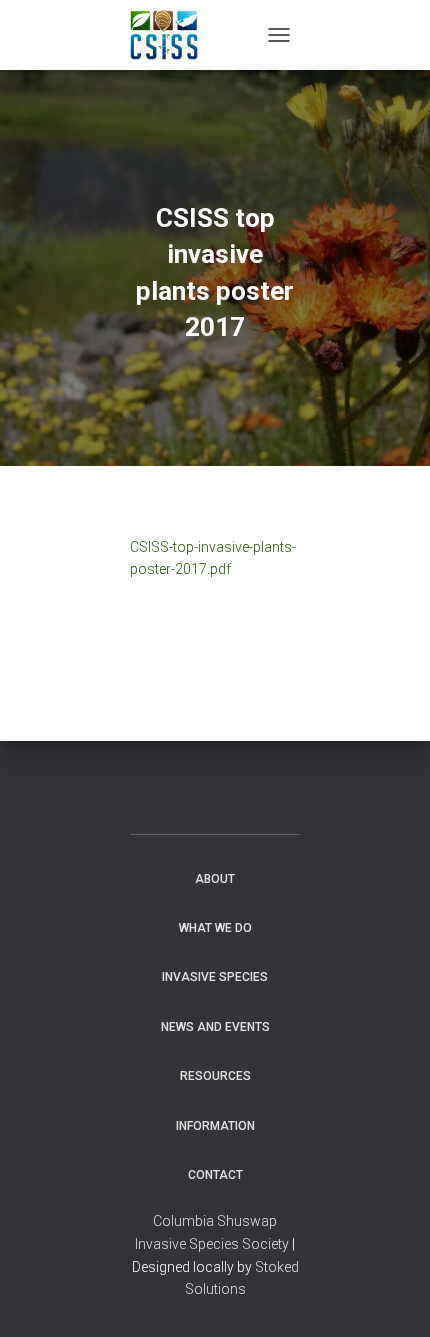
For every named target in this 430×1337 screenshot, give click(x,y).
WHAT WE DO (215, 928)
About (215, 879)
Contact (215, 1175)
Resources (215, 1076)
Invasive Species (215, 977)
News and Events (215, 1027)
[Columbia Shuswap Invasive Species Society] (171, 35)
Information (215, 1126)
